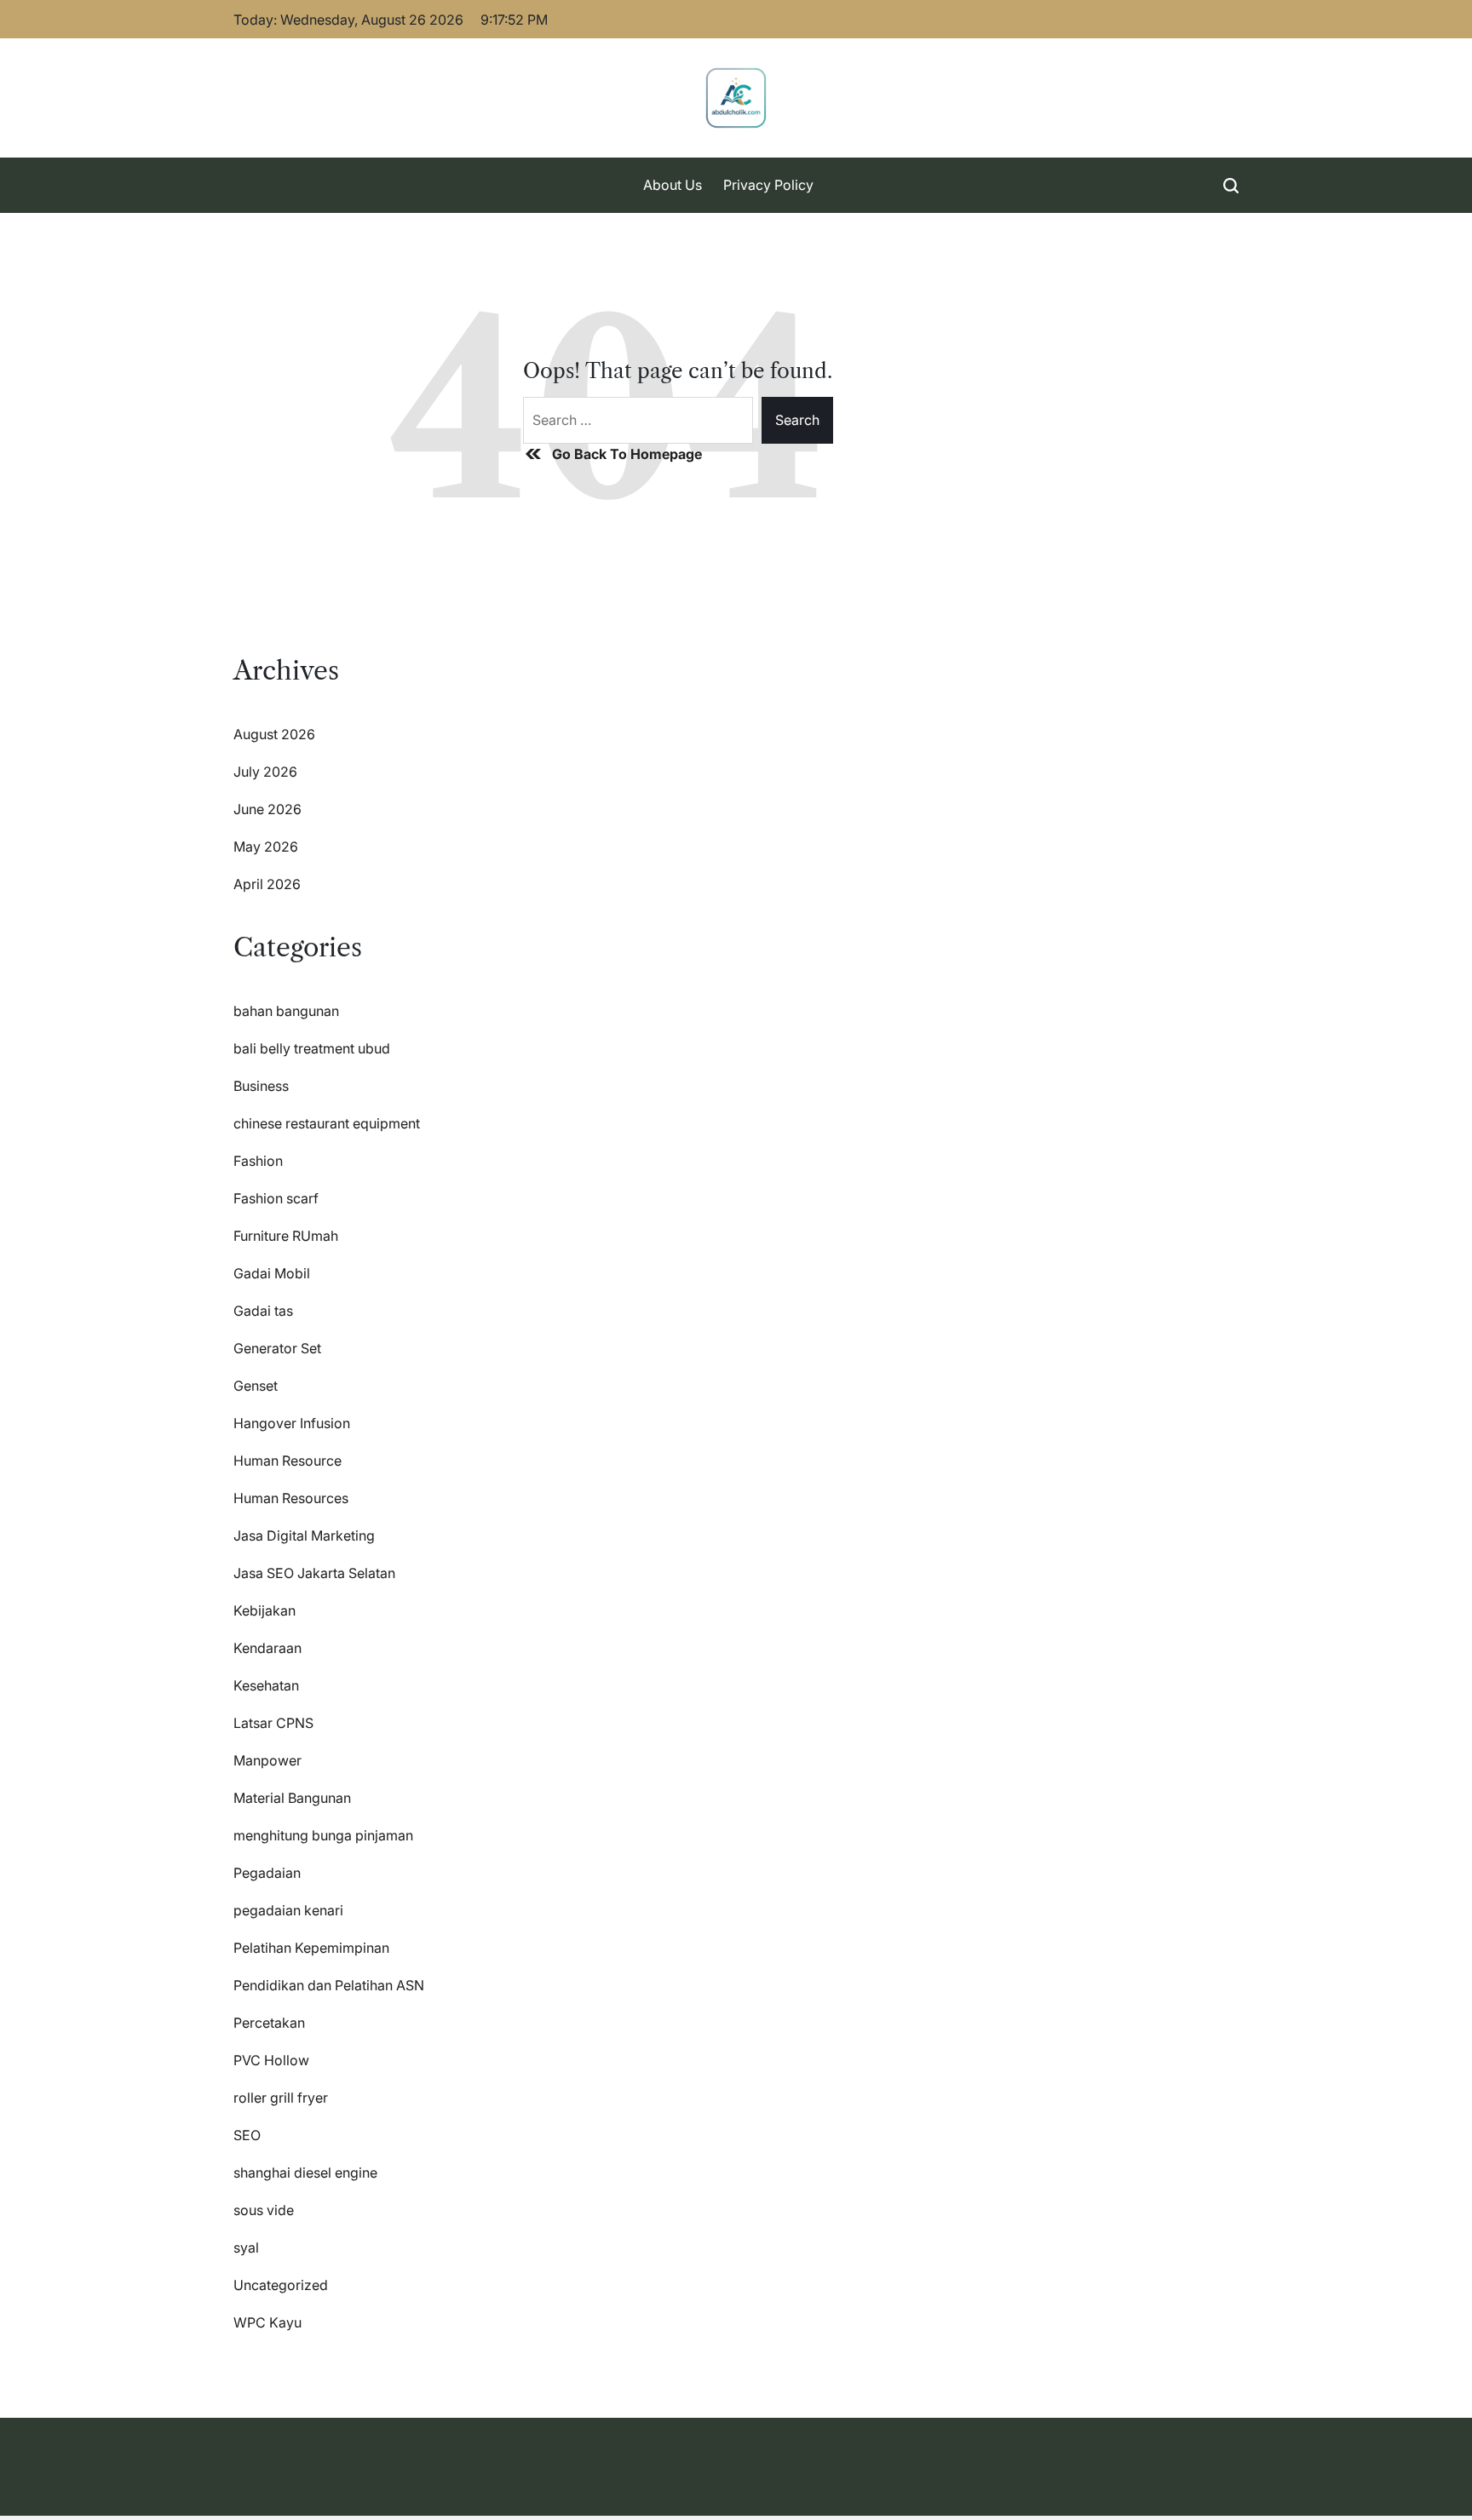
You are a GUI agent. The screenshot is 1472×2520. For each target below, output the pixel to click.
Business (261, 1086)
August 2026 (274, 734)
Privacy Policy (768, 185)
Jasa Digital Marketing (304, 1536)
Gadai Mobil (272, 1273)
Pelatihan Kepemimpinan (311, 1948)
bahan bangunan (286, 1011)
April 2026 (267, 884)
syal (246, 2247)
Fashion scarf (276, 1198)
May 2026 (266, 847)
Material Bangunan (292, 1798)
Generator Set (277, 1348)
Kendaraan (267, 1648)
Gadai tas (263, 1311)
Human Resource (287, 1461)
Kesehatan (266, 1685)
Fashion (258, 1161)
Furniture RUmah (286, 1236)
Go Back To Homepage (627, 454)
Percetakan (269, 2023)
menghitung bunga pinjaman (323, 1835)
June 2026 (267, 809)
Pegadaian (267, 1873)
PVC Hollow (271, 2060)
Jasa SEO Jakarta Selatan (314, 1573)
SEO (247, 2135)
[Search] (1231, 185)
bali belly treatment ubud (312, 1048)
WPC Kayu (267, 2322)
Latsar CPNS (273, 1723)
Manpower (267, 1760)
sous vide (264, 2210)
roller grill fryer (281, 2098)
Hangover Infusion (292, 1423)
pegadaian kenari (288, 1910)
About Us (673, 185)
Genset (256, 1386)
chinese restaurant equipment (327, 1123)
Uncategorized (281, 2285)
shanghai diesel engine (305, 2173)
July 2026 (265, 772)
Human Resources (291, 1498)
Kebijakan (264, 1610)
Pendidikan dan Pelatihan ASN (329, 1985)
